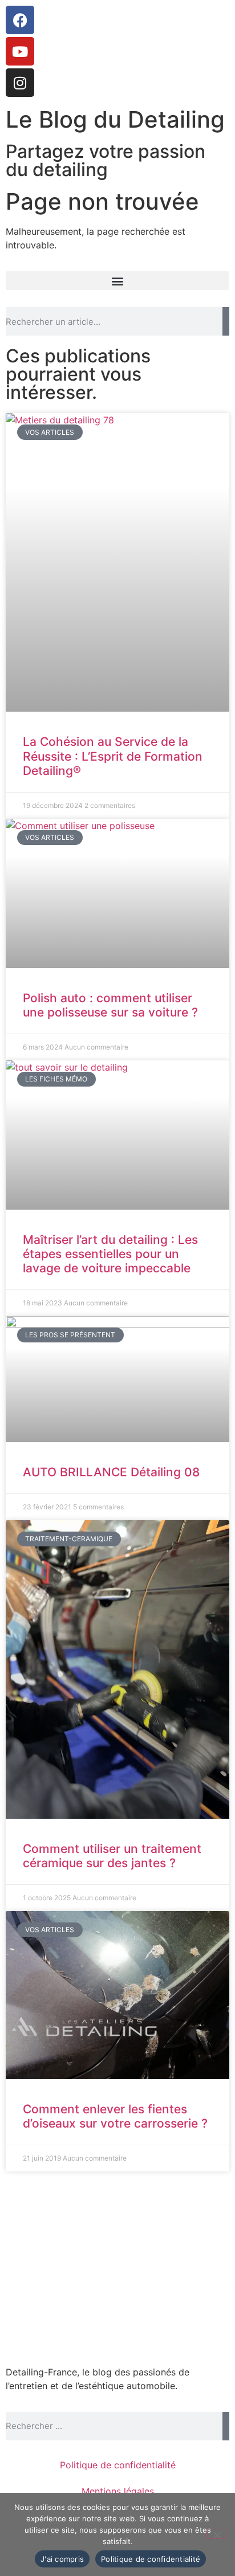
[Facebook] (20, 20)
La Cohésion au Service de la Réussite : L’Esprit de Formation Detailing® (113, 756)
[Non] (217, 2534)
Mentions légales (118, 2491)
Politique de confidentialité (118, 2465)
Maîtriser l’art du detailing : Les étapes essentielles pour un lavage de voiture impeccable (110, 1254)
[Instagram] (20, 83)
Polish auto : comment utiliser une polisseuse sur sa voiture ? (110, 1005)
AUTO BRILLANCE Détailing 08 (111, 1472)
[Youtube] (20, 51)
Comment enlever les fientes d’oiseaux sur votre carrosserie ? (115, 2116)
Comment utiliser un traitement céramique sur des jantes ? (112, 1856)
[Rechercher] (226, 321)
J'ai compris (62, 2559)
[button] (117, 281)
